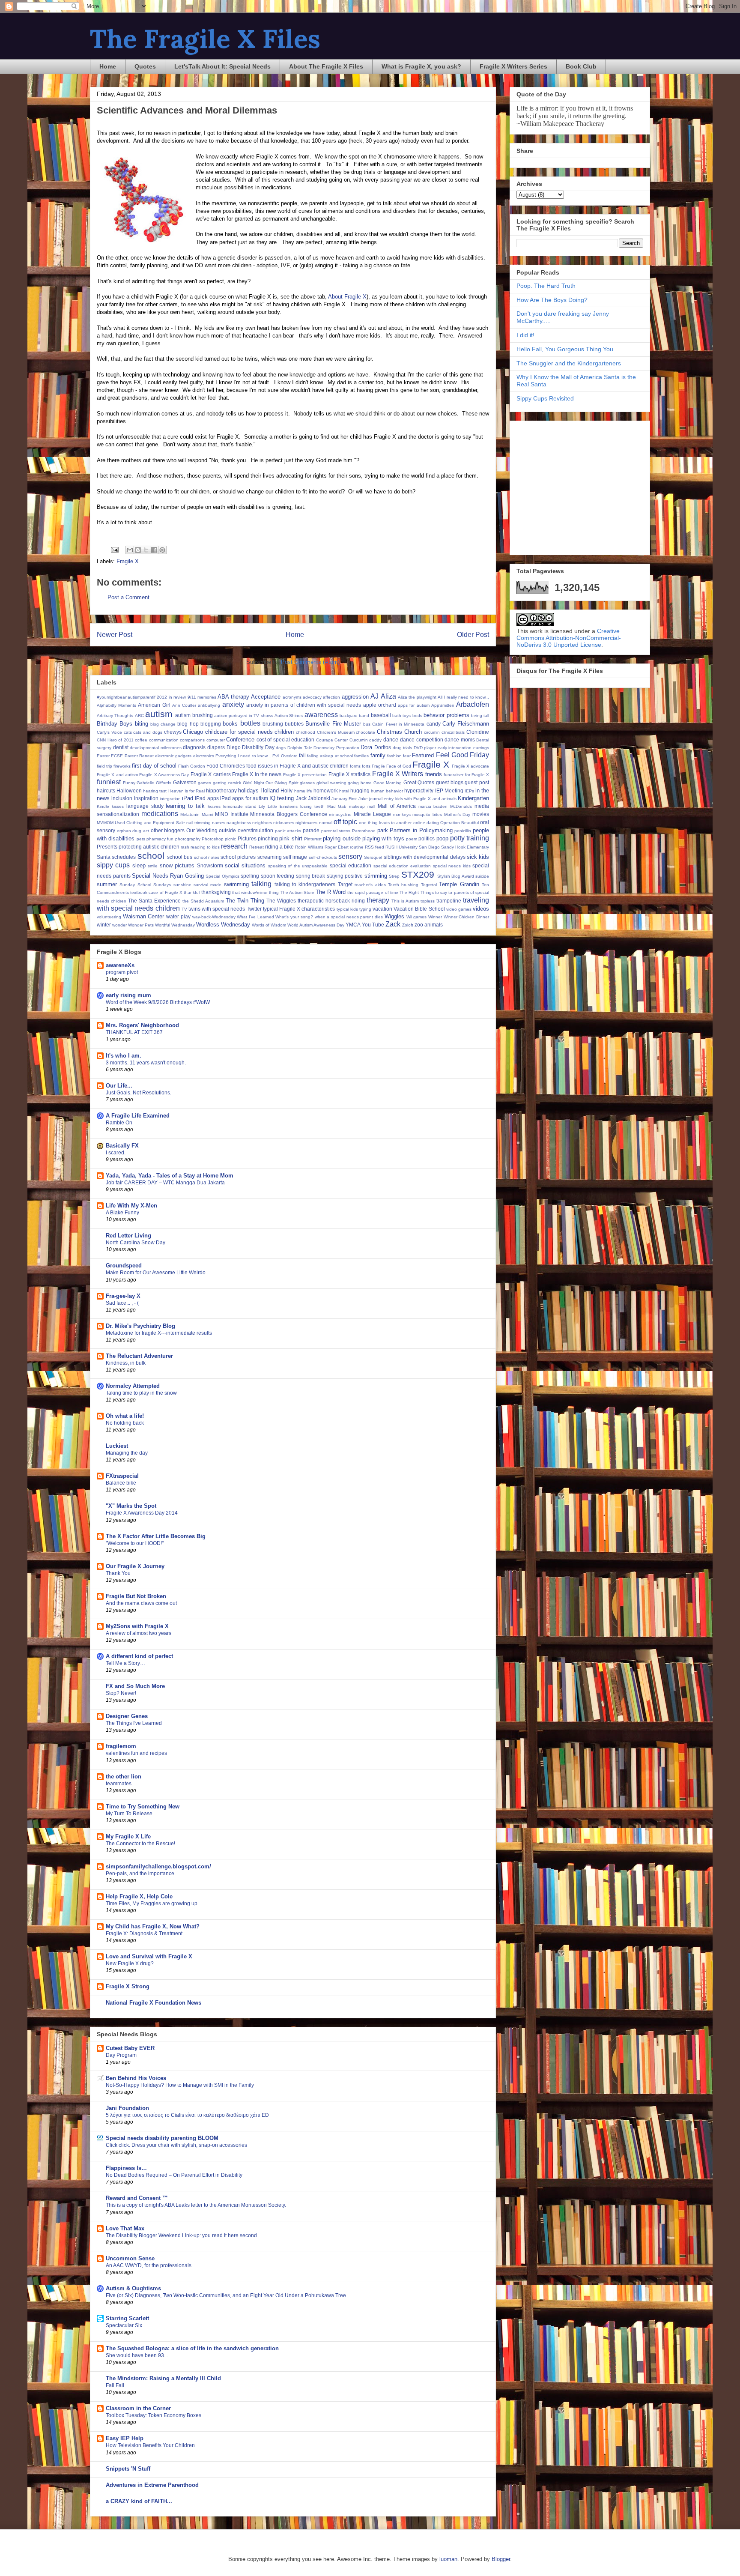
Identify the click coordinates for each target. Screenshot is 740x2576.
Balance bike (121, 1483)
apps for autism (413, 705)
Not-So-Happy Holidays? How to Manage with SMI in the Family (180, 2085)
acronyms (292, 697)
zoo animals (429, 925)
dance (391, 740)
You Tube (373, 925)
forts (366, 766)
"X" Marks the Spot (131, 1506)
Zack (393, 924)
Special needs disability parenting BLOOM (162, 2138)
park (383, 830)
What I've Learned (255, 917)
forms (355, 766)
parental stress (336, 831)
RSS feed (374, 847)
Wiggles (394, 916)
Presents (107, 847)
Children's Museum (336, 732)
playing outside (342, 838)
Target (345, 884)
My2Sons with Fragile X (137, 1626)
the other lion (124, 1777)
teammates (119, 1784)
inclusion (122, 798)
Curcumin (359, 740)
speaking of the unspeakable (298, 866)
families (361, 756)
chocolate (366, 732)
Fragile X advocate (470, 766)
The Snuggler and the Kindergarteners (569, 363)
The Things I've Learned (134, 1723)
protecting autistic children (149, 847)
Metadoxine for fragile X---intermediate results (159, 1333)
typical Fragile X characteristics (299, 909)
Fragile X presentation (305, 775)
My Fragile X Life (128, 1836)
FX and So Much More (135, 1686)
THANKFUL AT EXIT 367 (134, 1032)
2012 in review (171, 697)
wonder (119, 925)
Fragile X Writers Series (513, 66)
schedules (124, 857)
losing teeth (312, 806)
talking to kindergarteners (305, 884)
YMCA (353, 925)
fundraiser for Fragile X (466, 775)
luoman (448, 2559)
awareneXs (120, 965)
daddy (375, 740)
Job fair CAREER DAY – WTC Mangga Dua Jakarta (165, 1183)
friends (434, 774)
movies (481, 814)
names (219, 823)
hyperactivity (419, 790)
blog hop (188, 724)
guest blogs (450, 782)
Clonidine (478, 732)
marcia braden (433, 806)
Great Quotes (419, 782)
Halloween (129, 790)
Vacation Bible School (419, 909)
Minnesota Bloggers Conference (288, 814)
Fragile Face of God (391, 766)
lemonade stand (240, 806)
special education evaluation (402, 866)
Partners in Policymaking (421, 830)
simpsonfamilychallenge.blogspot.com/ (158, 1866)
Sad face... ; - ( (122, 1303)
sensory (350, 856)
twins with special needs (217, 909)
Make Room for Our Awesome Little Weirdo (156, 1273)
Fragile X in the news (257, 774)
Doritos (383, 747)
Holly (286, 790)
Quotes (145, 66)
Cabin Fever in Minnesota (398, 724)
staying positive (345, 876)
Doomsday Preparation (336, 748)
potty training (470, 838)
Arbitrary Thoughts (115, 716)
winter (104, 925)
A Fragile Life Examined (138, 1116)
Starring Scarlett (127, 2318)
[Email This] (130, 550)
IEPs (469, 791)
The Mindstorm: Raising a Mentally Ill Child (163, 2378)
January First (344, 799)
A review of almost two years (139, 1633)
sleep (139, 865)
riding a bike (279, 847)
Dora (366, 747)
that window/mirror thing (255, 892)
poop (442, 838)
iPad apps (207, 798)
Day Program (121, 2055)
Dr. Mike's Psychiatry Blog (140, 1326)
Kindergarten (473, 798)
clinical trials (453, 732)
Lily (262, 806)
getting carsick (227, 783)
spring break (311, 876)
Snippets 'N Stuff (128, 2469)
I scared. (116, 1153)
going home (360, 783)
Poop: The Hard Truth (546, 286)
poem (412, 839)
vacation (382, 909)
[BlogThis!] (138, 550)
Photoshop (213, 839)
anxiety (233, 704)
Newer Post (115, 635)
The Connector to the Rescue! (140, 1844)
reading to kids (205, 847)
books (230, 724)
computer (216, 740)
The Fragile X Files (205, 39)
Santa (104, 857)
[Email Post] (114, 549)
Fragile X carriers (211, 774)
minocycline (340, 814)
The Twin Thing (245, 901)
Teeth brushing (403, 885)
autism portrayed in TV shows (243, 716)
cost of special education (286, 740)
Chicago (193, 732)
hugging (360, 790)
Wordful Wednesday (175, 925)
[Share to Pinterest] (162, 550)
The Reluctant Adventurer (139, 1356)
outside (227, 830)
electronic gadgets (173, 756)
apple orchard (380, 705)
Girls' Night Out (258, 783)
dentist (121, 747)
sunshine (182, 885)
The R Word (330, 892)
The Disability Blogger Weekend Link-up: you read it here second (181, 2235)
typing (365, 909)
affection (331, 697)
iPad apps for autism (244, 798)
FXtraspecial (122, 1476)
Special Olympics (222, 876)
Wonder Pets (141, 925)
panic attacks (288, 831)
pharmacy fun (160, 839)
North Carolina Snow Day (136, 1243)
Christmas (389, 732)
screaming (270, 857)
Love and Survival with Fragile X (149, 1956)
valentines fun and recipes (136, 1753)
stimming (376, 876)
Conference (240, 740)
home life (303, 791)
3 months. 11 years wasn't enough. (146, 1063)
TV (184, 909)
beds (417, 716)
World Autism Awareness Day (316, 925)
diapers (216, 747)
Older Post (473, 635)
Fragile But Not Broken (136, 1596)
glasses (307, 783)
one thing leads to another (385, 823)
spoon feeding (278, 876)
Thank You (118, 1573)
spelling (250, 876)
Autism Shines (289, 716)
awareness (321, 715)
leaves (214, 806)
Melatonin (190, 814)
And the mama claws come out (141, 1603)
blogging (211, 724)
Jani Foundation (127, 2108)
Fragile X (128, 561)
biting (142, 724)
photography (188, 839)
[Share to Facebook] (154, 550)
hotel (344, 791)
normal (326, 823)
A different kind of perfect (139, 1656)
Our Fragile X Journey (135, 1566)
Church (413, 732)
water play (178, 916)
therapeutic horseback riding (331, 901)
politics (427, 838)
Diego (234, 747)
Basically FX (122, 1146)
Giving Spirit (286, 783)
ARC (139, 716)
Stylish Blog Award (456, 876)
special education (351, 865)
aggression (355, 697)
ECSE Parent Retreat (132, 756)
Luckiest (117, 1446)
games (204, 783)
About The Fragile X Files (326, 66)
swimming (236, 884)
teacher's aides (370, 885)
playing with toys (383, 838)
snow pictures (177, 865)
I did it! (525, 335)
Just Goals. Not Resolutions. (139, 1093)
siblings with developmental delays (425, 857)
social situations (245, 865)
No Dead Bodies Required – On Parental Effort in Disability (174, 2175)
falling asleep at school (330, 756)
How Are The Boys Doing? (552, 300)
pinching (268, 838)
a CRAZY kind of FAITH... (139, 2501)
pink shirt (291, 838)
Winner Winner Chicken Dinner (459, 917)
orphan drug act (133, 831)
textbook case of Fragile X (156, 892)
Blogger (501, 2559)
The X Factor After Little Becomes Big (156, 1536)
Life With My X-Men (131, 1206)
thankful (192, 892)
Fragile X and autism (117, 775)
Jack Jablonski (313, 798)
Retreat (257, 847)
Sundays (162, 885)
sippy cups (113, 865)
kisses (118, 806)
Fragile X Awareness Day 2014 (142, 1513)
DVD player (425, 748)
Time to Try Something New (143, 1806)
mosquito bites (427, 814)
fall (302, 755)
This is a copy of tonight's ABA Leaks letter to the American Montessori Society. (196, 2205)
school (151, 856)
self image (295, 857)
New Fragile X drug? (130, 1963)
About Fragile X (347, 297)
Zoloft (408, 925)
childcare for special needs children (249, 732)
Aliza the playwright (417, 697)
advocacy (312, 697)
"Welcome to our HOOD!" (135, 1543)
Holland (270, 790)
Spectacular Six (124, 2325)
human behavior (387, 791)
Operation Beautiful (460, 823)
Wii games (417, 917)
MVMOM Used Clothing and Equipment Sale (141, 823)
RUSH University (401, 847)
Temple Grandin (459, 884)
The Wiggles (281, 901)
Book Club (581, 66)
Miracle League (372, 814)
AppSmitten (443, 705)
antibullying (209, 705)
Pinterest (313, 839)
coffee (141, 740)
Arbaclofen (473, 704)
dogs (281, 748)
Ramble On (119, 1123)
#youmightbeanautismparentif (126, 697)
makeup (357, 806)
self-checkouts (323, 857)
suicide (482, 876)
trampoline (449, 901)
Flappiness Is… (126, 2168)
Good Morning (388, 783)
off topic (345, 822)
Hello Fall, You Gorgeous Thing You (565, 349)
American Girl (154, 705)
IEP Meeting (449, 790)
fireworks (122, 766)
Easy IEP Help (125, 2438)
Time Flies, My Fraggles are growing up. (152, 1904)
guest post (477, 782)
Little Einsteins (283, 806)
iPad (188, 798)
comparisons (192, 740)
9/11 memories (202, 697)
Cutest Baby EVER (130, 2048)
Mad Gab (337, 806)
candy (434, 724)
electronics (204, 756)
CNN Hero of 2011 (115, 740)
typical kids (347, 909)
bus (367, 724)
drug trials (403, 748)
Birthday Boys (115, 724)
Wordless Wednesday (223, 925)
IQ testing (282, 798)
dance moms (460, 740)
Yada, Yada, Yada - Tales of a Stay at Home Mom (170, 1176)
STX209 (418, 874)
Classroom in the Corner (138, 2408)
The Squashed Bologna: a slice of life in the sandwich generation (192, 2348)
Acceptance (266, 697)
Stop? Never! (121, 1693)
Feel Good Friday (463, 755)
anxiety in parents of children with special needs (304, 705)
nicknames (284, 823)
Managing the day (127, 1453)
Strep (394, 876)
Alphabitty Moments (116, 705)
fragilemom (121, 1746)
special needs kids (452, 866)
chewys (173, 732)
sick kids (478, 857)
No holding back (125, 1423)
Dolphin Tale (300, 748)
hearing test (155, 791)
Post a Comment (128, 597)
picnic (230, 839)
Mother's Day (457, 814)
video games (459, 909)
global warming (331, 783)
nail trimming (198, 823)
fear (407, 756)
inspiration (146, 798)
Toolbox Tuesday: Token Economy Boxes (154, 2415)
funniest (109, 782)
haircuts (106, 790)
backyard (349, 716)
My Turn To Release (129, 1814)
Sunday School (135, 885)
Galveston (185, 782)
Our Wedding (202, 830)
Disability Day (258, 747)
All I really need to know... (463, 697)
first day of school (154, 766)
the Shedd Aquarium (203, 901)
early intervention (455, 748)
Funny (129, 783)
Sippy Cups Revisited (545, 398)
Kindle (103, 806)
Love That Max (125, 2228)
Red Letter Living (128, 1236)
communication (164, 740)
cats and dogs (148, 732)
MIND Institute (232, 814)
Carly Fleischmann (466, 724)
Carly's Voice (109, 732)
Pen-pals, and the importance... (142, 1874)
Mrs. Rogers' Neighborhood (142, 1025)
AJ (374, 696)
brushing (273, 724)
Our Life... (119, 1086)
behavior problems (446, 715)
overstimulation (255, 830)
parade (311, 830)
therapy (378, 900)
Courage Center (332, 740)
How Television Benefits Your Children (150, 2445)
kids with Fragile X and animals (426, 799)
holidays (248, 790)
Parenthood (364, 831)
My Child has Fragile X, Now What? (153, 1926)
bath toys (401, 716)
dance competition (422, 740)
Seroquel (373, 857)
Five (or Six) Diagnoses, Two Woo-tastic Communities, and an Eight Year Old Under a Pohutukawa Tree (226, 2295)
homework (326, 790)
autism (159, 714)
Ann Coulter (184, 705)
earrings (481, 748)
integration (170, 799)
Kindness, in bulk (126, 1363)
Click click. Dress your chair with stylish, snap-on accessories (176, 2145)
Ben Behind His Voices (136, 2078)
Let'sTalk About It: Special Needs (222, 66)
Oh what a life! (125, 1416)
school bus (180, 857)
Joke (363, 799)
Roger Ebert (337, 847)
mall (371, 806)
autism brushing (194, 715)
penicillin (463, 831)
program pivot (122, 972)
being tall (480, 716)
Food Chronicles (226, 766)
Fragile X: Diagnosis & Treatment (144, 1933)
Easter (103, 756)
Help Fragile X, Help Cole (139, 1896)
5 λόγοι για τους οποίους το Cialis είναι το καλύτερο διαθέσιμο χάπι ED (187, 2115)
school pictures (238, 857)
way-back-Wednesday (214, 917)
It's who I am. (124, 1056)
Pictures (247, 838)
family (378, 755)
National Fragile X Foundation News (154, 2003)
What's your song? (294, 917)
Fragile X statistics (350, 774)
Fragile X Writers (398, 774)
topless (428, 901)
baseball (381, 715)
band (364, 716)
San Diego (429, 847)
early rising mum (128, 995)
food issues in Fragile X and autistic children (297, 766)
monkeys (402, 814)
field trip (104, 766)
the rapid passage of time (373, 892)
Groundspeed (124, 1266)
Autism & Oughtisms (133, 2288)
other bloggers (168, 830)
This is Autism (405, 901)
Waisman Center (144, 916)
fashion (394, 756)
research (234, 846)
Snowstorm (210, 865)
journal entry (381, 799)
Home (108, 66)
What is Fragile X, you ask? (421, 66)
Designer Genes (127, 1716)
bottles (250, 723)
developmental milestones (156, 748)
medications (160, 814)
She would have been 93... (137, 2355)
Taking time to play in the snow (141, 1393)
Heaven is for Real (186, 791)
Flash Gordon (192, 766)
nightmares (306, 823)
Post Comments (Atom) (310, 662)
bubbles (294, 724)
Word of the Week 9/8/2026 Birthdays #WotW (158, 1002)
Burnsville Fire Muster (333, 724)
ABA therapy (233, 697)
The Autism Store (297, 892)
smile (153, 866)
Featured (423, 755)
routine (357, 847)
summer (107, 884)
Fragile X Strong (128, 1986)
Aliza (388, 696)
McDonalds (461, 806)
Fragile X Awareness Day (164, 775)
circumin (432, 732)
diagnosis (194, 747)
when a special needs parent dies (349, 917)
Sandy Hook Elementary (465, 847)
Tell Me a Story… (125, 1663)
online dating (426, 823)
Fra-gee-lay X (123, 1296)
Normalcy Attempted (133, 1386)
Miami (207, 814)
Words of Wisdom (269, 925)
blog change (163, 724)
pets (141, 839)
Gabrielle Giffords (154, 783)
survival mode (207, 885)
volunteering (109, 917)
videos (481, 909)
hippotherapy (221, 790)
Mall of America (397, 806)
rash (185, 847)
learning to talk (185, 806)
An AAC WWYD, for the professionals (149, 2265)
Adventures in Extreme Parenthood (152, 2485)
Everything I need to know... (243, 756)
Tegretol (429, 885)
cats (128, 732)
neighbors (262, 823)
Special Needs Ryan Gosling (168, 876)
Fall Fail (115, 2385)
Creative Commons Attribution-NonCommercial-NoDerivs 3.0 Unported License (569, 638)
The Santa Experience (154, 901)
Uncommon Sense (130, 2258)
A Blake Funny (122, 1213)
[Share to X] (146, 550)
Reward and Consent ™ (137, 2198)
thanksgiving (216, 892)
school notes (207, 857)
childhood (306, 732)
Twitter (254, 909)
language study (145, 806)
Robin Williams (309, 847)
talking (261, 884)
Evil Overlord (285, 756)
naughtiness (239, 823)
